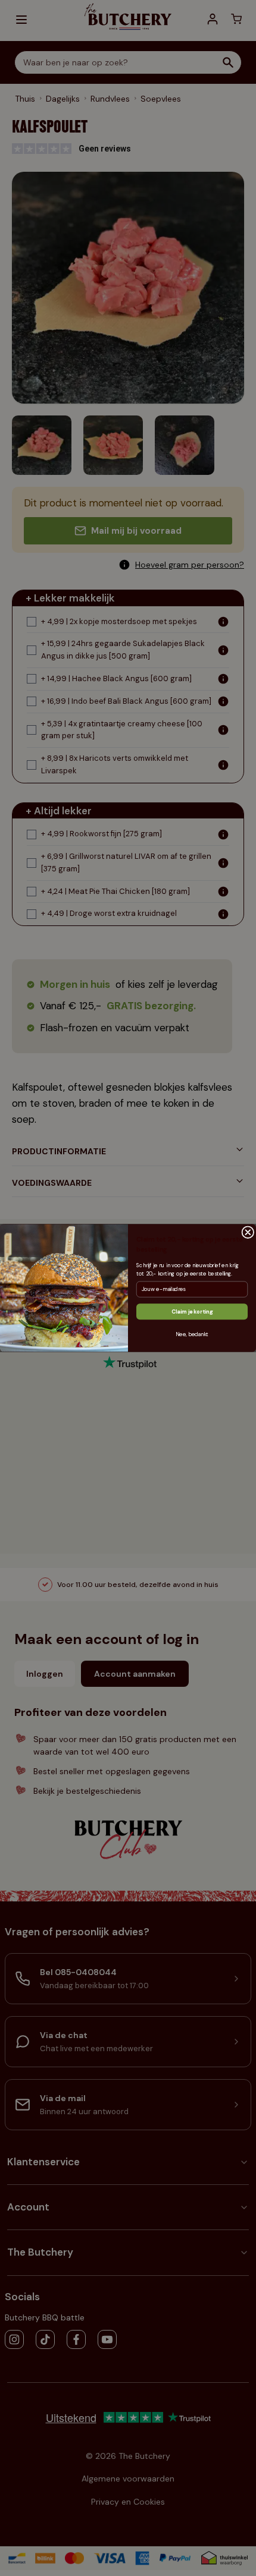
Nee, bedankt (192, 1334)
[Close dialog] (248, 1232)
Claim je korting (192, 1312)
